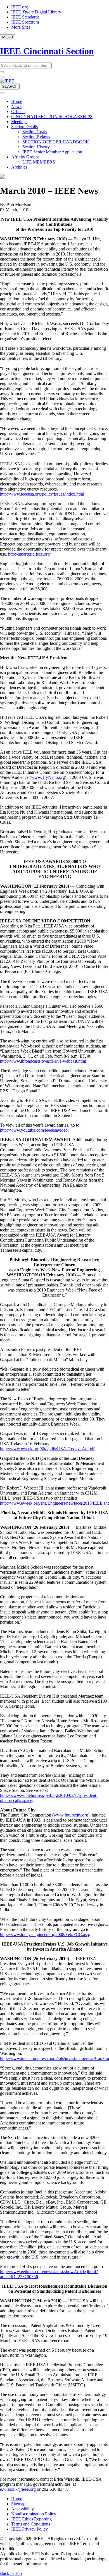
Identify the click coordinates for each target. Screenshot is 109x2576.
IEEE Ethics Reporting (31, 2519)
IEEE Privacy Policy (29, 2529)
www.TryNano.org (48, 777)
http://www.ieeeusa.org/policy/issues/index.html (42, 494)
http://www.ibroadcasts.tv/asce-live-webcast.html (43, 1061)
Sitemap (18, 2504)
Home (17, 101)
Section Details (24, 127)
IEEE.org (20, 7)
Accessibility (22, 2509)
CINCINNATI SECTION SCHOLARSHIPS (52, 117)
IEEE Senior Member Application (52, 152)
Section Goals (35, 132)
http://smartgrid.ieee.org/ (29, 554)
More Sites (21, 27)
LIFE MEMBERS (39, 162)
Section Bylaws (36, 137)
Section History (36, 147)
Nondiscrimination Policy (34, 2514)
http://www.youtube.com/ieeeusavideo (34, 1130)
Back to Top (11, 2573)
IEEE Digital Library (36, 12)
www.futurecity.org (71, 1815)
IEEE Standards (25, 17)
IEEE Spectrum (25, 22)
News (16, 106)
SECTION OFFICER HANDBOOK (56, 142)
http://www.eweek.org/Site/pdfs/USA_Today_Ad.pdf (47, 1449)
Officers (18, 111)
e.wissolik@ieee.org (18, 2489)
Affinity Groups (25, 157)
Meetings (19, 122)
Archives (19, 167)
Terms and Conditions (31, 2524)
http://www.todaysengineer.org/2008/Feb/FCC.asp (44, 1934)
